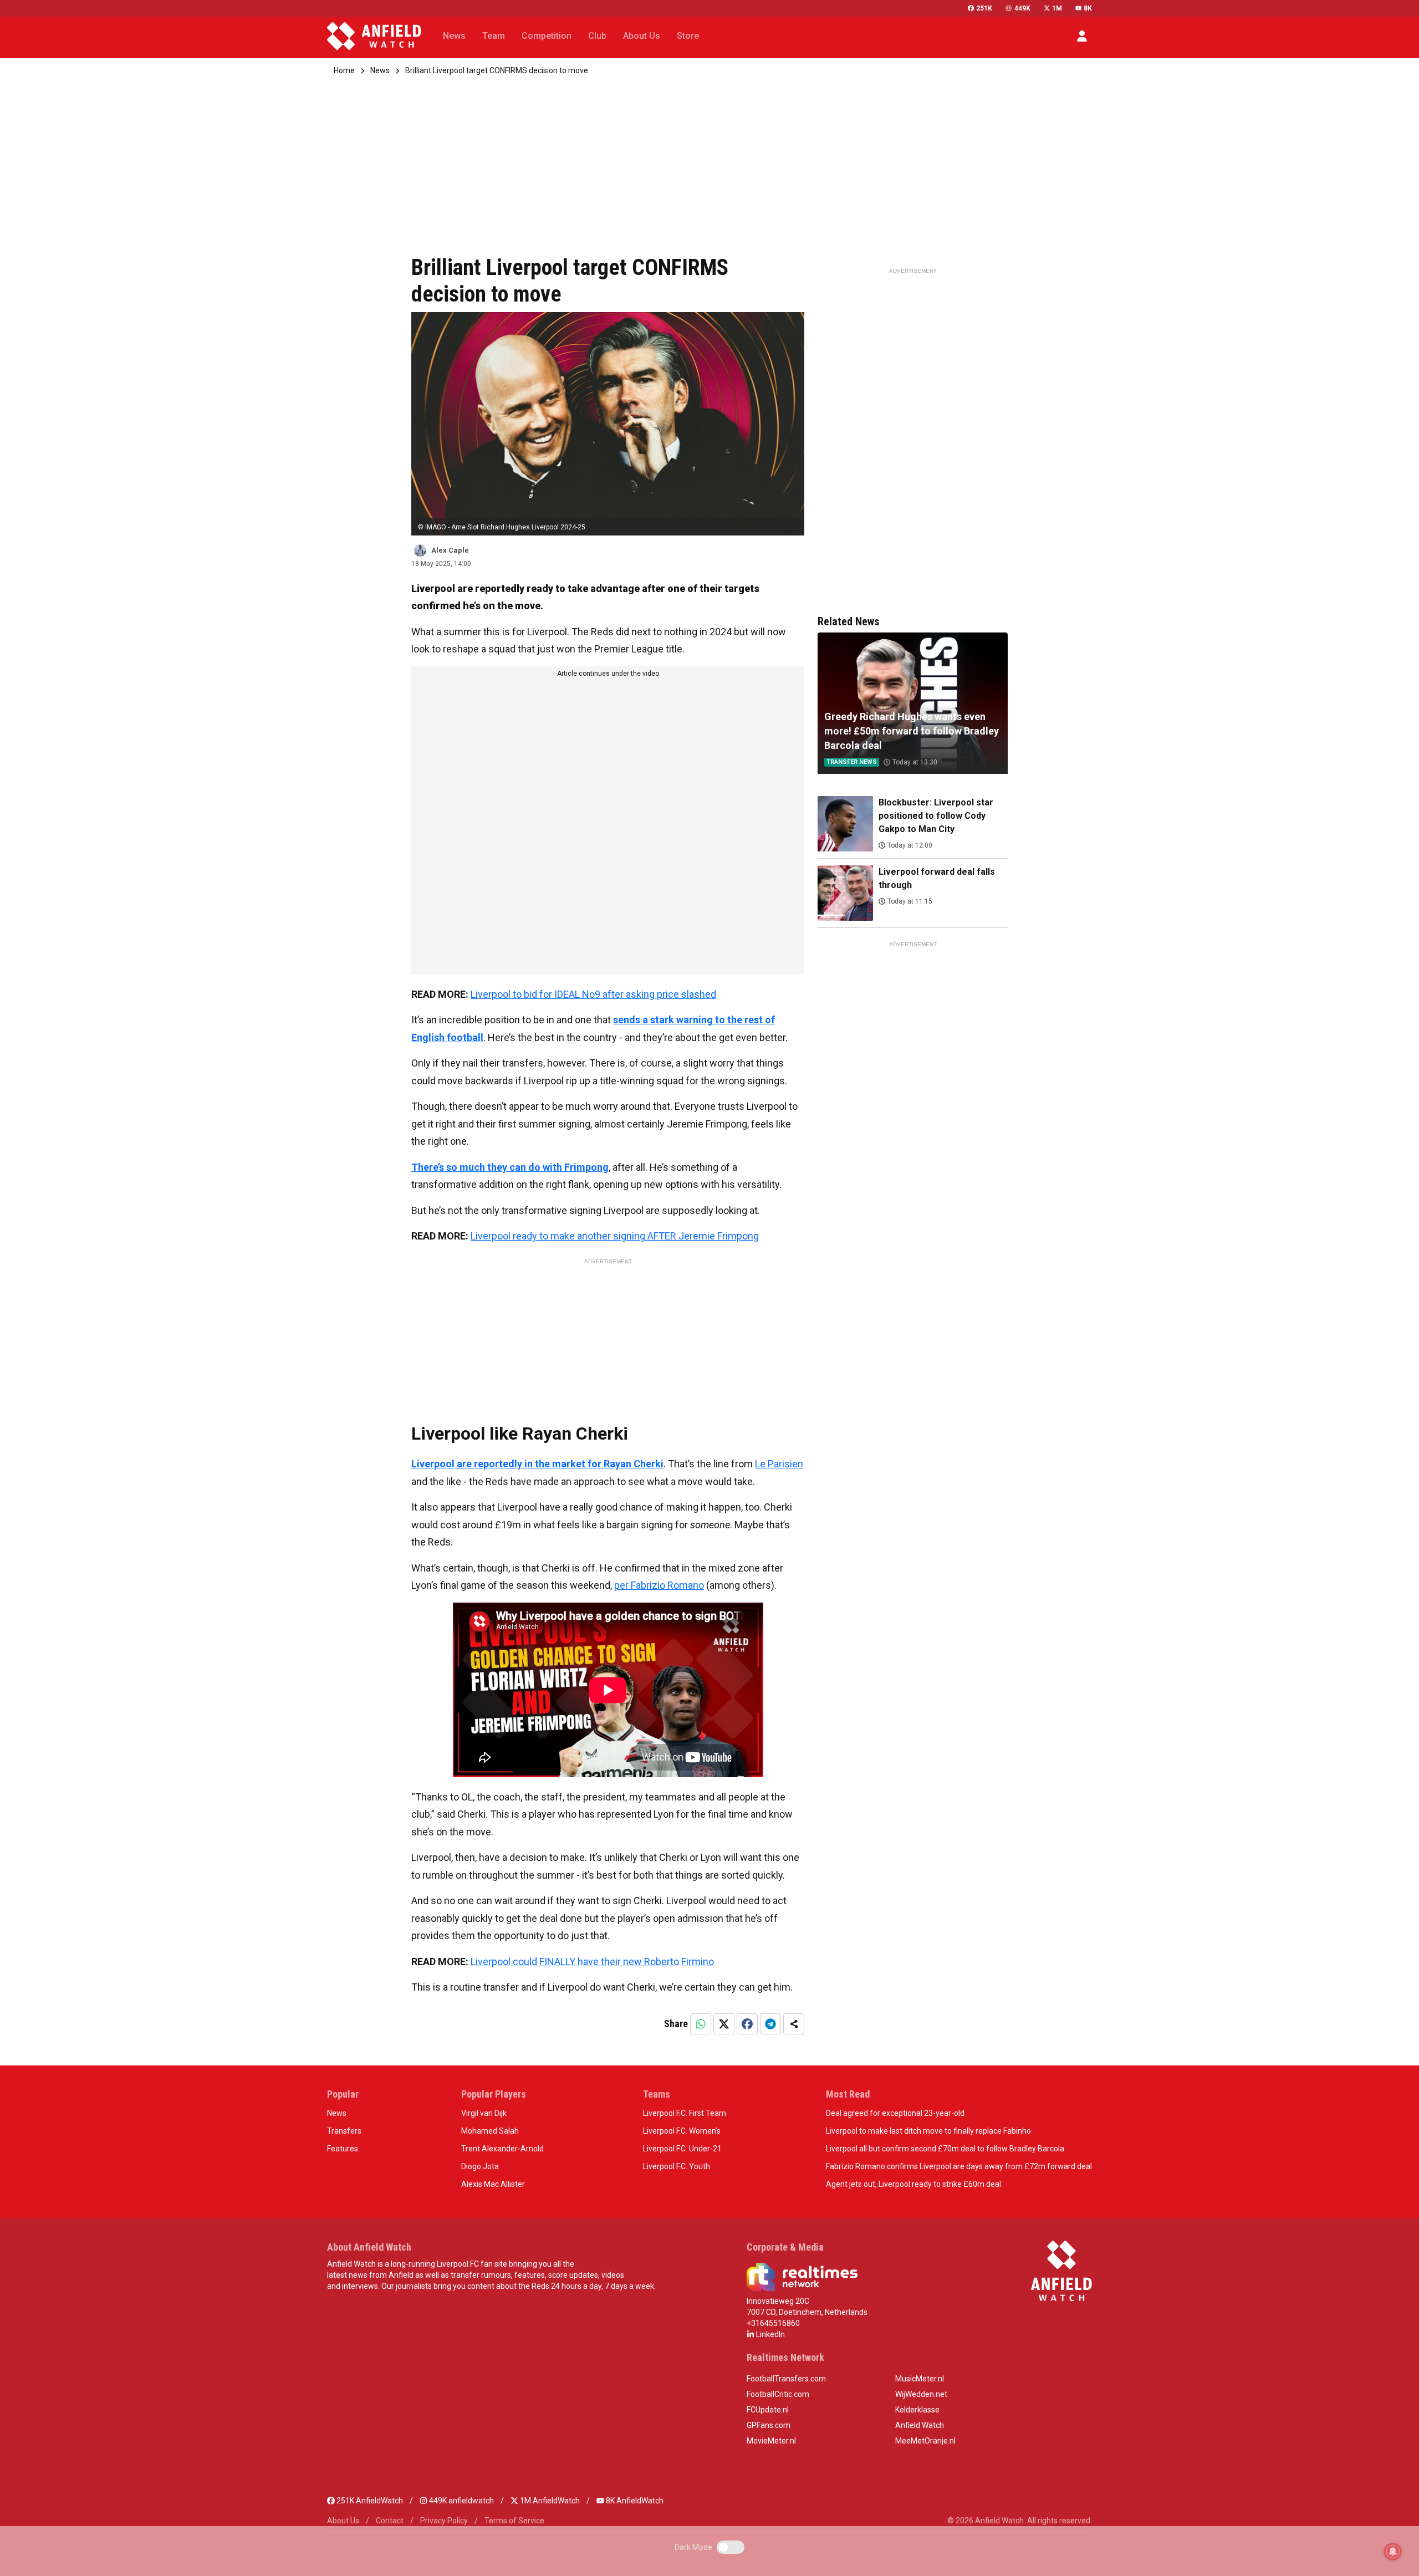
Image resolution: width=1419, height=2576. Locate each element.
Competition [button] (547, 36)
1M (1057, 8)
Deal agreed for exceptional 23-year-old (895, 2113)
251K (984, 8)
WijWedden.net (921, 2394)
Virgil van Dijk (484, 2113)
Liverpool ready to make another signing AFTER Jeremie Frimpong (615, 1236)
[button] (1082, 36)
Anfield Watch (920, 2425)
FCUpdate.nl (768, 2410)
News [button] (454, 36)
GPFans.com (769, 2425)
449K (1022, 8)
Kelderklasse (917, 2410)
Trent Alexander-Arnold (502, 2149)
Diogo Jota (480, 2166)
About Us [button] (642, 36)
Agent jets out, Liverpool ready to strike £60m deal (913, 2184)
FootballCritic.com (778, 2394)
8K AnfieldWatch (634, 2501)
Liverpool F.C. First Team (685, 2113)
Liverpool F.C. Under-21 (682, 2149)
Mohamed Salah (490, 2131)
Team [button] (494, 36)
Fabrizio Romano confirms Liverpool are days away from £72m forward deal (959, 2166)
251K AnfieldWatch (369, 2501)
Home (344, 70)
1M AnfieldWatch (549, 2501)
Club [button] (597, 36)
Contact (390, 2521)
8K (1088, 8)
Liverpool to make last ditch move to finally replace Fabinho (928, 2131)
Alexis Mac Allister (493, 2184)
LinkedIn (770, 2334)
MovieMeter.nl (771, 2441)
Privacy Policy (444, 2521)
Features (343, 2149)
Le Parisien (779, 1464)
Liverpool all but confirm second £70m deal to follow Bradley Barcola (945, 2149)
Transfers (344, 2131)
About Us (343, 2521)
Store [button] (688, 36)
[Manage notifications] (1393, 2552)
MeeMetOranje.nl (925, 2441)
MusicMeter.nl (920, 2379)
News (380, 70)
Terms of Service (514, 2521)
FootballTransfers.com (786, 2379)
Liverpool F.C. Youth (677, 2166)
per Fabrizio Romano (659, 1585)
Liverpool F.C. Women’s (682, 2131)
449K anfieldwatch (461, 2501)
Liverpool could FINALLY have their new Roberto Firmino (592, 1962)
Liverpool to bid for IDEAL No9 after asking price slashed (593, 994)
